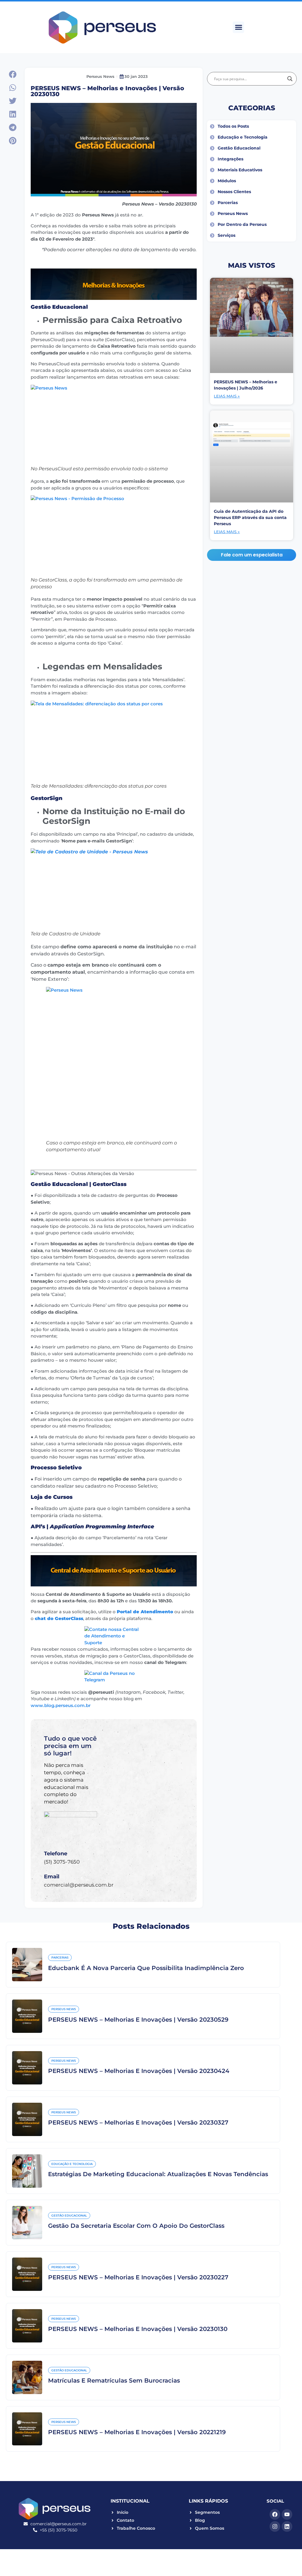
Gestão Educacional (69, 2216)
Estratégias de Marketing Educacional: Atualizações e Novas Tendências (158, 2174)
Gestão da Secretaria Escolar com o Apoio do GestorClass (136, 2226)
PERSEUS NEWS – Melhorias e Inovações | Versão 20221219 (137, 2432)
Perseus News (100, 76)
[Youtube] (287, 2514)
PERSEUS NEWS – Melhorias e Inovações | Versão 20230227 (138, 2277)
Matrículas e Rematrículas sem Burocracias (114, 2380)
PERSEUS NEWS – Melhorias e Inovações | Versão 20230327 (138, 2122)
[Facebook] (275, 2514)
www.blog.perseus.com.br (61, 1705)
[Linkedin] (287, 2526)
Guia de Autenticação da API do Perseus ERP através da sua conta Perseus (250, 517)
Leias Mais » (227, 396)
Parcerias (60, 1958)
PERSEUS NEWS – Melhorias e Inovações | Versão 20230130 (138, 2329)
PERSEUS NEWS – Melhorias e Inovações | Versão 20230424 (139, 2071)
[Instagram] (275, 2526)
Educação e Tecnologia (72, 2164)
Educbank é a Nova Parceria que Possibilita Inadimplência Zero (146, 1968)
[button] (238, 27)
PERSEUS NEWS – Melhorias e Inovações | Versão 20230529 (138, 2020)
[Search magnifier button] (290, 79)
